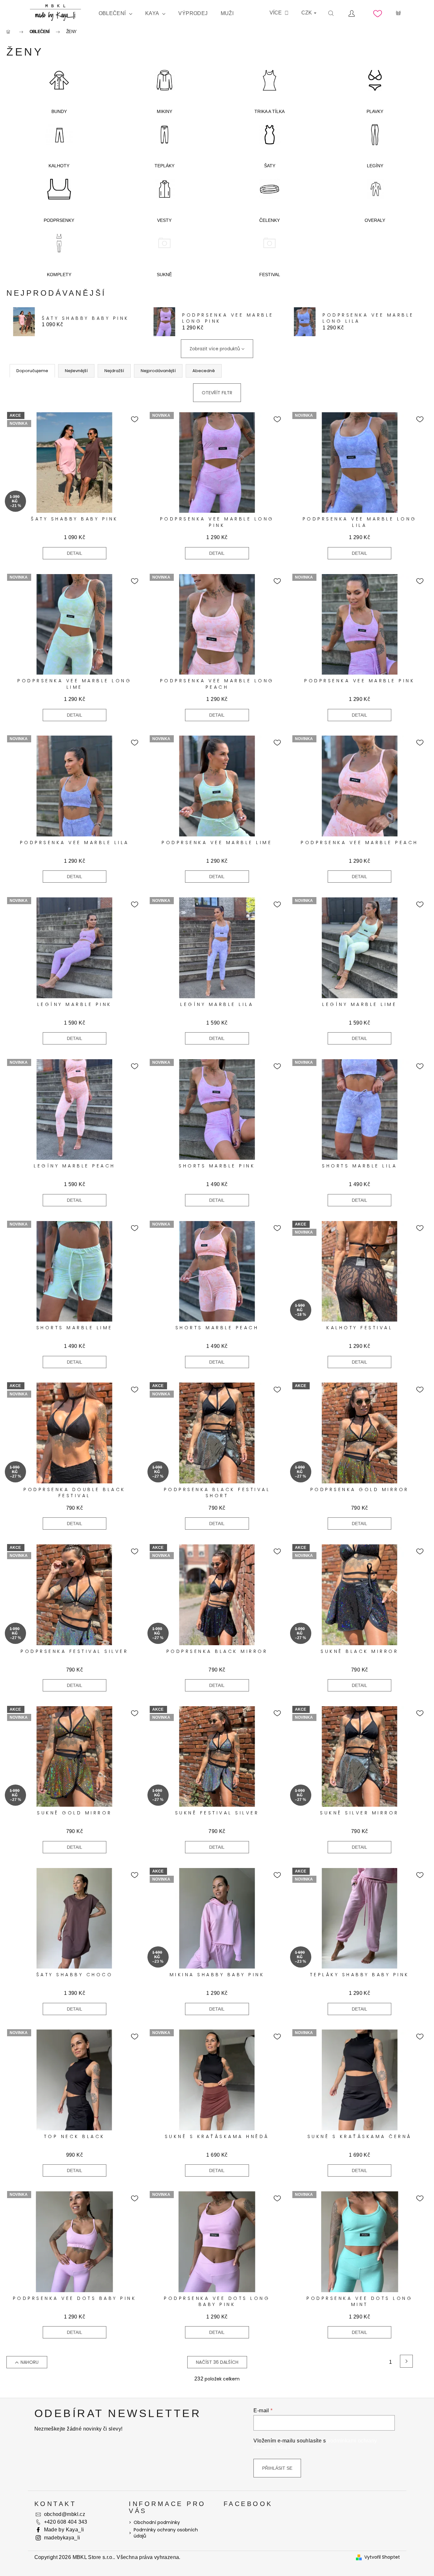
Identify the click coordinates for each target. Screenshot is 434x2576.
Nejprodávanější (158, 371)
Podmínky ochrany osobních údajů (166, 2533)
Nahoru (30, 2362)
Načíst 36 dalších (217, 2362)
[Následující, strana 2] (406, 2361)
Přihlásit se (277, 2468)
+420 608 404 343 (66, 2522)
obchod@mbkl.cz (65, 2514)
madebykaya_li (62, 2538)
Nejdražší (114, 371)
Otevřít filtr (217, 393)
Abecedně (204, 371)
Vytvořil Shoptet (382, 2557)
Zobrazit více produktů (215, 349)
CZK (307, 13)
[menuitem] (115, 13)
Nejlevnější (76, 371)
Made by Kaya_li (64, 2530)
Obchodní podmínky (157, 2522)
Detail (75, 553)
